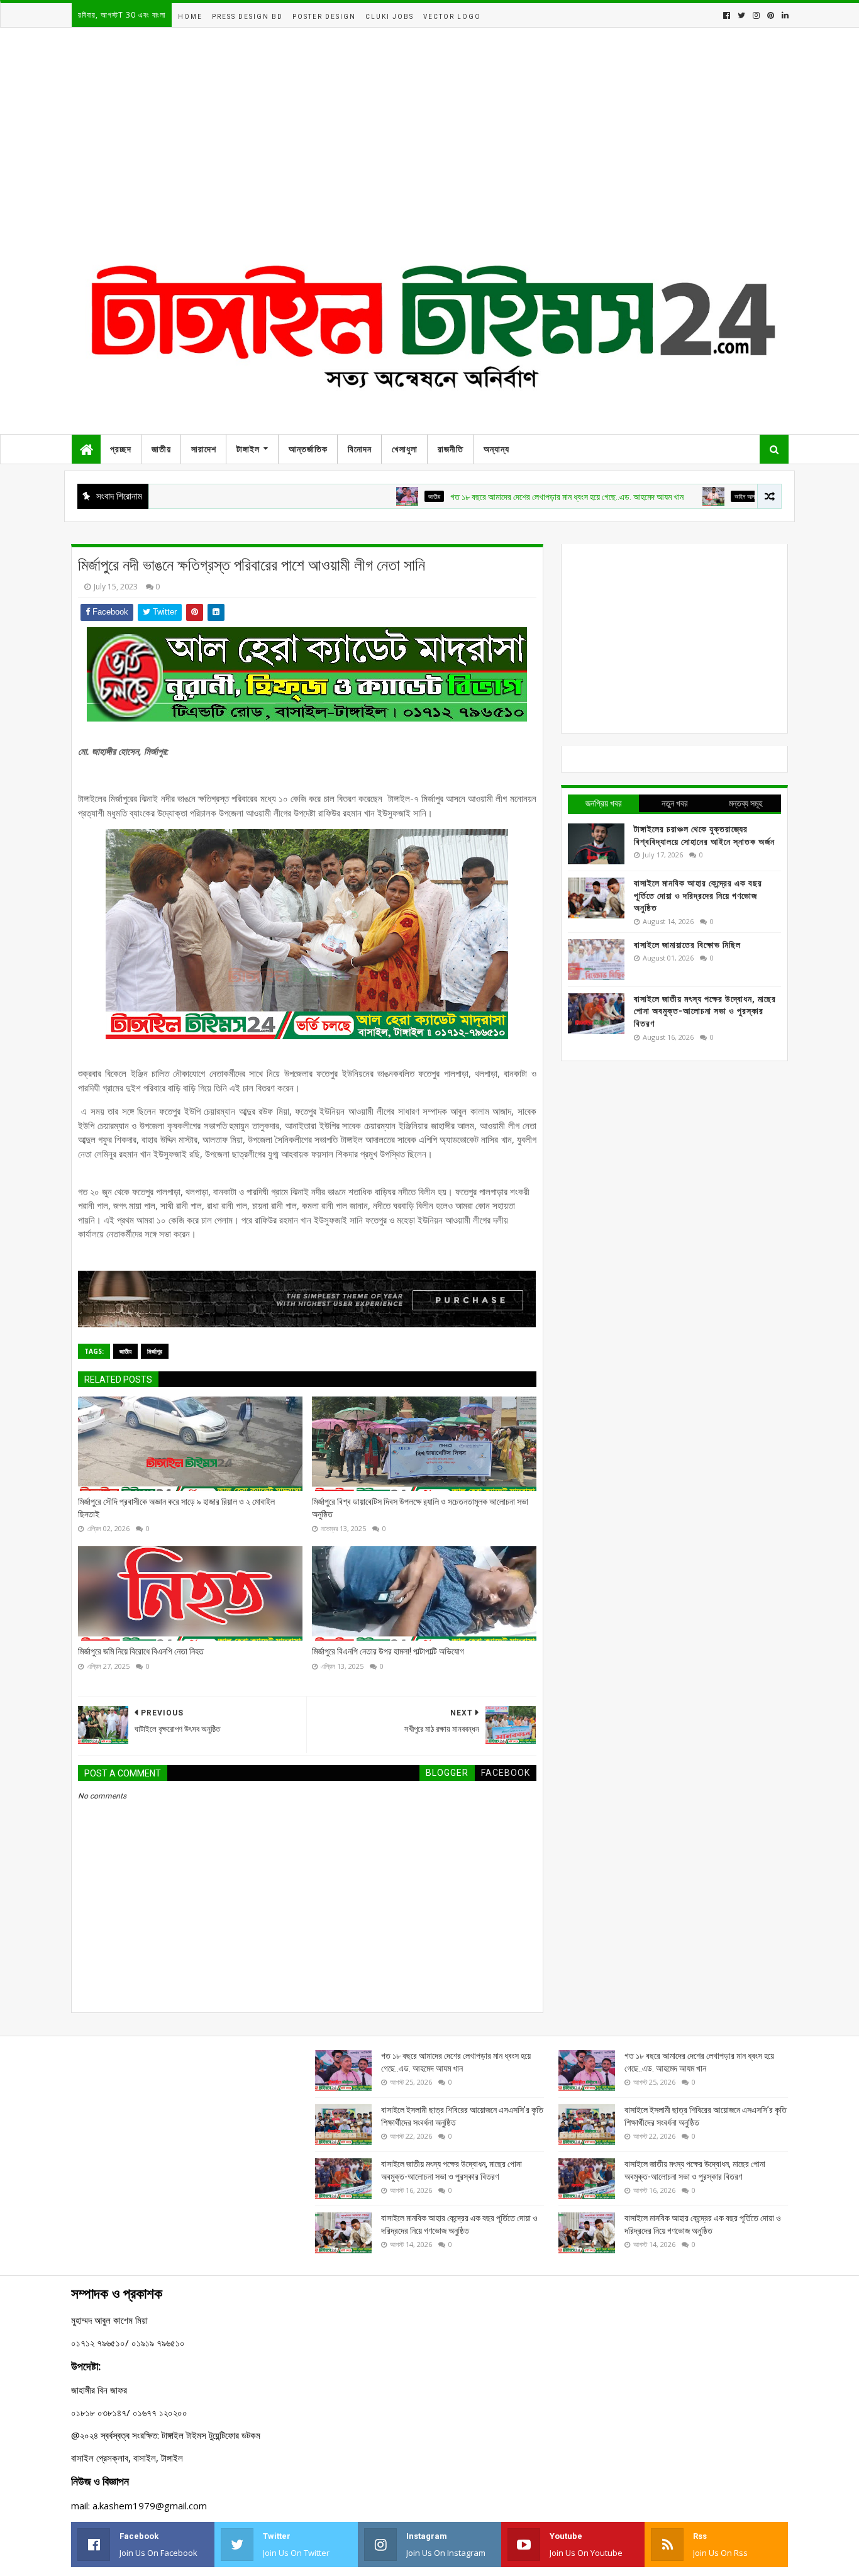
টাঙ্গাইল (248, 449)
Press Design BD (247, 17)
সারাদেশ (204, 449)
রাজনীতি (451, 449)
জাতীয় (161, 449)
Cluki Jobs (390, 17)
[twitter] (741, 15)
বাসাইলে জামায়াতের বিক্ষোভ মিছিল (687, 945)
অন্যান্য (496, 449)
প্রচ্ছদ (121, 449)
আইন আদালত (693, 496)
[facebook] (727, 15)
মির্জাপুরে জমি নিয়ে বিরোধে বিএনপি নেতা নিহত (141, 1651)
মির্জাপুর (155, 1351)
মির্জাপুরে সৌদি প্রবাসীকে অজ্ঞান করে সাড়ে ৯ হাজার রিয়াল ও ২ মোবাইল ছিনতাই (176, 1508)
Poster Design (324, 17)
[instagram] (756, 15)
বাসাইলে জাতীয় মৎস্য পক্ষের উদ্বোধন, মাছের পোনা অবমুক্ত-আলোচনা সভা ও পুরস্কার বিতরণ (705, 1011)
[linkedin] (784, 15)
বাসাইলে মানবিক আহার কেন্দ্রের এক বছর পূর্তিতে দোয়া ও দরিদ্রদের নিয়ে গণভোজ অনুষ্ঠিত (698, 895)
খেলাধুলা (405, 449)
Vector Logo (452, 17)
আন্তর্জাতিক (308, 449)
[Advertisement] (429, 144)
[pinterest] (771, 15)
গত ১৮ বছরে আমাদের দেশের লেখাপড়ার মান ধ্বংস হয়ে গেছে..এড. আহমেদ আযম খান (512, 497)
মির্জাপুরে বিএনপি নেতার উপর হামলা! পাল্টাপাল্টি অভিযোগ (388, 1651)
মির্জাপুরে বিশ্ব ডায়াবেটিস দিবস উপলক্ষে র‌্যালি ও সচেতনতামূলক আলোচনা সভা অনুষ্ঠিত (420, 1508)
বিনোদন (360, 449)
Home (190, 17)
